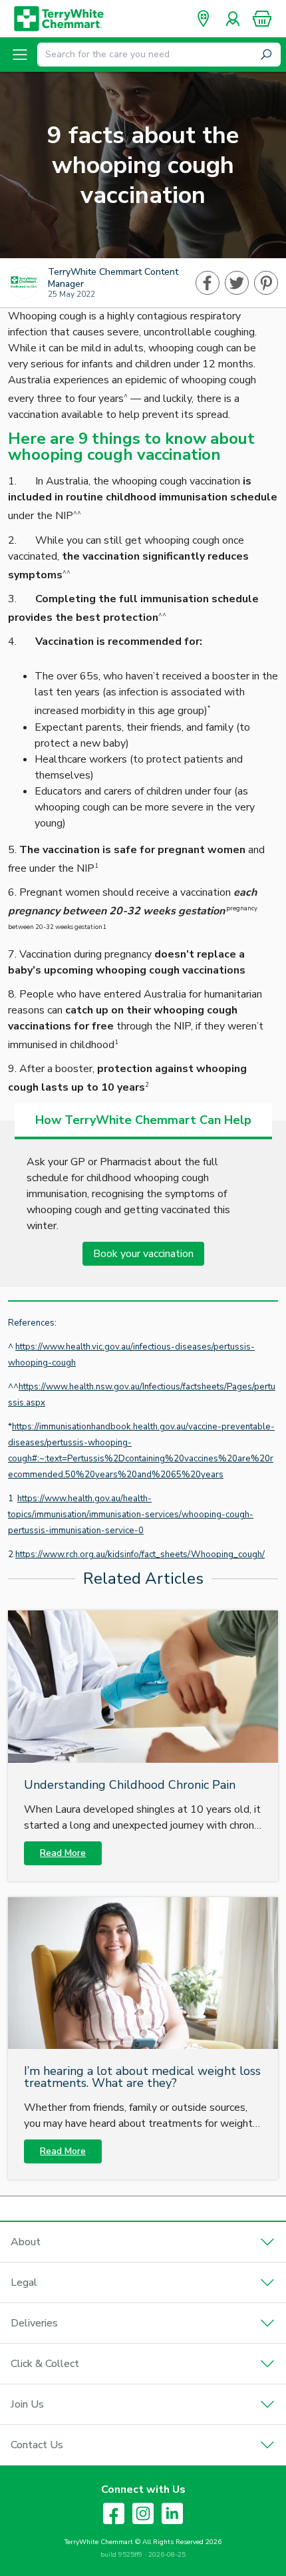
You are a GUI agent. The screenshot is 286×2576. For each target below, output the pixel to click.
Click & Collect (45, 2364)
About (26, 2242)
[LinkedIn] (172, 2513)
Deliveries (34, 2323)
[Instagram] (143, 2513)
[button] (262, 19)
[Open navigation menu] (20, 55)
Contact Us (37, 2445)
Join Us (27, 2404)
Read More (63, 1853)
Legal (24, 2283)
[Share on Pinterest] (266, 283)
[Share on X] (237, 283)
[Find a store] (204, 19)
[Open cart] (262, 19)
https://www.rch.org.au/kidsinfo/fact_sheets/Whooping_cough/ (140, 1555)
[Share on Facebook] (208, 283)
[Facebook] (114, 2513)
